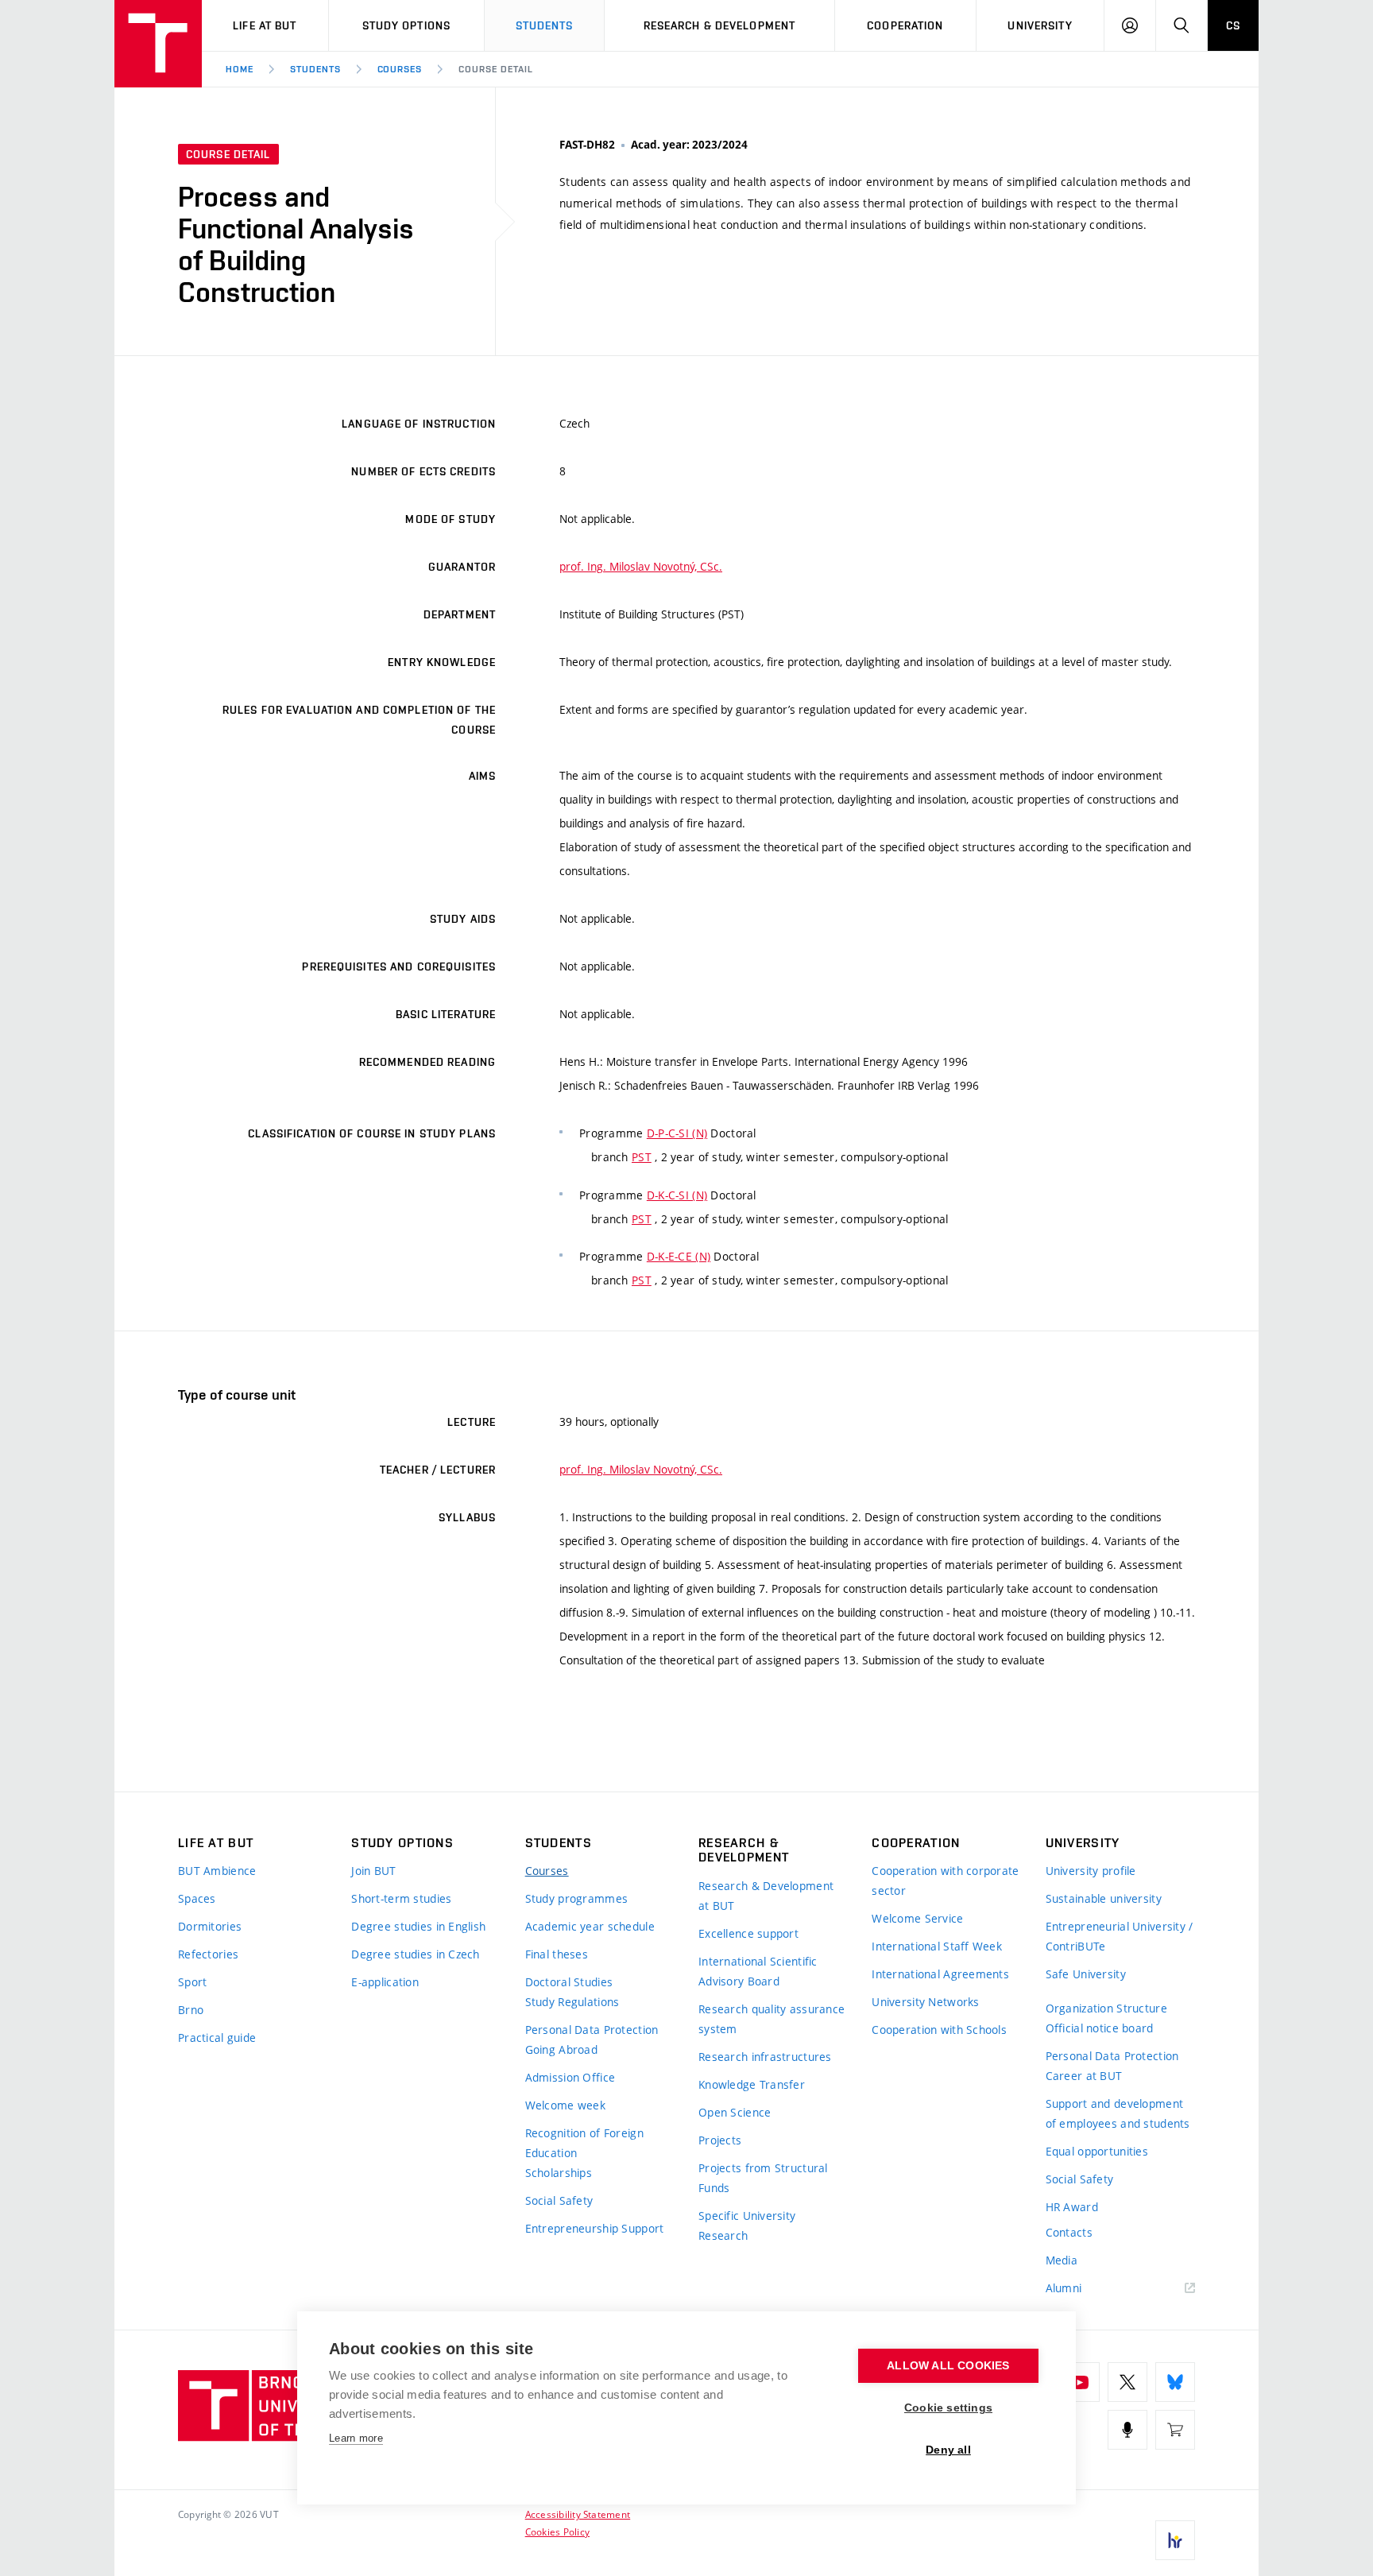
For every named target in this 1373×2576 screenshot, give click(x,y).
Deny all (948, 2450)
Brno (191, 2010)
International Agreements (940, 1974)
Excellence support (748, 1933)
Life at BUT (265, 25)
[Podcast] (1127, 2430)
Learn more (356, 2438)
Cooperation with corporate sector (945, 1881)
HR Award (1072, 2207)
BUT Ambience (217, 1871)
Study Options (407, 25)
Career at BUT (1084, 2076)
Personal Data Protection (592, 2030)
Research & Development (720, 25)
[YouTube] (1080, 2382)
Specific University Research (747, 2225)
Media (1062, 2260)
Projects (720, 2140)
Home (240, 69)
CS (1233, 25)
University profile (1091, 1871)
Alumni (1064, 2288)
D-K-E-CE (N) (679, 1256)
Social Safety (559, 2200)
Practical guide (217, 2038)
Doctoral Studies (569, 1982)
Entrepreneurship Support (595, 2228)
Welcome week (565, 2105)
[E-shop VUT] (1175, 2430)
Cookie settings (948, 2408)
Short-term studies (401, 1898)
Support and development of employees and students (1118, 2113)
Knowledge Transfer (752, 2084)
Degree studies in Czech (415, 1954)
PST (642, 1157)
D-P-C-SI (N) (677, 1133)
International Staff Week (937, 1946)
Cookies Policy (557, 2531)
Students (545, 25)
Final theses (557, 1954)
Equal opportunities (1097, 2151)
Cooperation (905, 25)
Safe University (1086, 1974)
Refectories (208, 1954)
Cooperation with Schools (939, 2030)
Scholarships (559, 2173)
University (1040, 25)
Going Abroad (561, 2049)
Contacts (1069, 2232)
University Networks (925, 2002)
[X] (1127, 2382)
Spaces (197, 1898)
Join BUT (373, 1871)
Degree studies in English (418, 1926)
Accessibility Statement (578, 2514)
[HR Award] (1175, 2540)
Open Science (735, 2112)
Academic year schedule (590, 1926)
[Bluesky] (1175, 2382)
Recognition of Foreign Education (584, 2143)
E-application (385, 1982)
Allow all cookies (948, 2366)
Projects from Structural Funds (763, 2178)
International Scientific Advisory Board (758, 1971)
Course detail (495, 69)
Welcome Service (917, 1918)
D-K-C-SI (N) (677, 1195)
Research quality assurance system (772, 2019)
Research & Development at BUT (766, 1896)
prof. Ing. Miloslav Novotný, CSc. (641, 566)
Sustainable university (1104, 1898)
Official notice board (1100, 2028)
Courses (400, 69)
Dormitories (210, 1926)
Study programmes (576, 1898)
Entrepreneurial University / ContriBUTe (1120, 1936)
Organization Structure (1106, 2008)
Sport (192, 1982)
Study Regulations (572, 2002)
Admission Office (570, 2077)
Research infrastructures (765, 2057)
